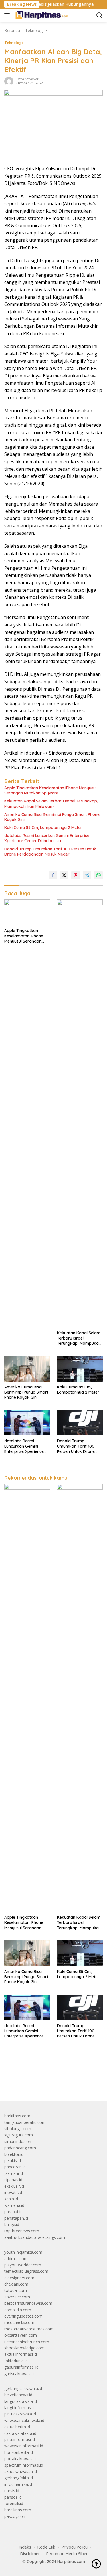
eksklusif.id (14, 2186)
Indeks (25, 2547)
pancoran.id (15, 2167)
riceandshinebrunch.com (27, 2342)
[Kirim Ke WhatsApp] (98, 875)
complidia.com (18, 2310)
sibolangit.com (18, 2129)
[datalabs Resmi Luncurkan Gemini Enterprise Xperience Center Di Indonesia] (27, 1423)
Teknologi (14, 43)
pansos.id (13, 2497)
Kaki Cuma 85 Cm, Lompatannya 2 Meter (43, 828)
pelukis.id (13, 2161)
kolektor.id (14, 2154)
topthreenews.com (22, 2231)
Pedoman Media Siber (67, 2554)
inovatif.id (13, 2192)
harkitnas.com (17, 2116)
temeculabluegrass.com (26, 2271)
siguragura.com (19, 2135)
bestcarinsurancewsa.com (28, 2303)
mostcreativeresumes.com (29, 2329)
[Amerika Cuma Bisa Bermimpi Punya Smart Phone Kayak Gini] (27, 1369)
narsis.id (12, 2491)
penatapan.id (16, 2218)
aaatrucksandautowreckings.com (35, 2237)
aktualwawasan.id (21, 2471)
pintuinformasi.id (20, 2439)
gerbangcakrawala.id (23, 2388)
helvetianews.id (18, 2395)
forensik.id (14, 2503)
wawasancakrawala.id (24, 2420)
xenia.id (11, 2199)
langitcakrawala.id (21, 2401)
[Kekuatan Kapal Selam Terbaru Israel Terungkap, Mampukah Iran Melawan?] (80, 1113)
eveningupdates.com (23, 2316)
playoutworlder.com (23, 2265)
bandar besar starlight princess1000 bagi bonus (48, 2084)
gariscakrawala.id (20, 2374)
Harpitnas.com (71, 2561)
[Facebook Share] (53, 875)
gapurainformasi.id (21, 2367)
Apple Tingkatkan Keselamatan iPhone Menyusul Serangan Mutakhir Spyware (50, 790)
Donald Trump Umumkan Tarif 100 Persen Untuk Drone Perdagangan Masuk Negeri (50, 852)
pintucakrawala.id (20, 2414)
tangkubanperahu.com (25, 2122)
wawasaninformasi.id (24, 2446)
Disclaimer (30, 2554)
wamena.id (14, 2205)
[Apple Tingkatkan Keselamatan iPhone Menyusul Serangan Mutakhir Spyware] (27, 912)
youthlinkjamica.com (23, 2252)
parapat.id (13, 2212)
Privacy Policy (75, 2547)
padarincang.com (20, 2148)
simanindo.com (18, 2141)
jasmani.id (14, 2173)
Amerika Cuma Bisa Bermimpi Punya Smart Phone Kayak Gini (52, 817)
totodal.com (16, 2290)
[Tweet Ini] (64, 875)
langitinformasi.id (20, 2408)
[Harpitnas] (42, 15)
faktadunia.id (16, 2361)
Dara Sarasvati (28, 79)
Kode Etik (46, 2547)
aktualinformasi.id (21, 2354)
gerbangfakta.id (19, 2478)
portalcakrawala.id (21, 2459)
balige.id (12, 2224)
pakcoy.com (15, 2516)
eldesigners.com (19, 2278)
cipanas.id (13, 2180)
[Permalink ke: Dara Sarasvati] (9, 81)
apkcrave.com (17, 2297)
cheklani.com (16, 2284)
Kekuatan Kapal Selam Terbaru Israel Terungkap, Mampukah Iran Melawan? (51, 804)
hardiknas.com (18, 2510)
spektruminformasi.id (24, 2465)
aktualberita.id (17, 2427)
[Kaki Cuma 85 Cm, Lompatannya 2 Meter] (80, 1369)
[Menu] (8, 15)
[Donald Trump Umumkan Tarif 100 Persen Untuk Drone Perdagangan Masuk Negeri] (80, 1423)
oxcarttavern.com (21, 2335)
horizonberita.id (19, 2452)
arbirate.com (16, 2259)
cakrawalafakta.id (20, 2433)
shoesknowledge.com (24, 2348)
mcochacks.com (19, 2322)
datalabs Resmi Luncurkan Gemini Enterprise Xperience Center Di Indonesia (47, 838)
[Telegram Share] (87, 875)
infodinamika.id (18, 2484)
